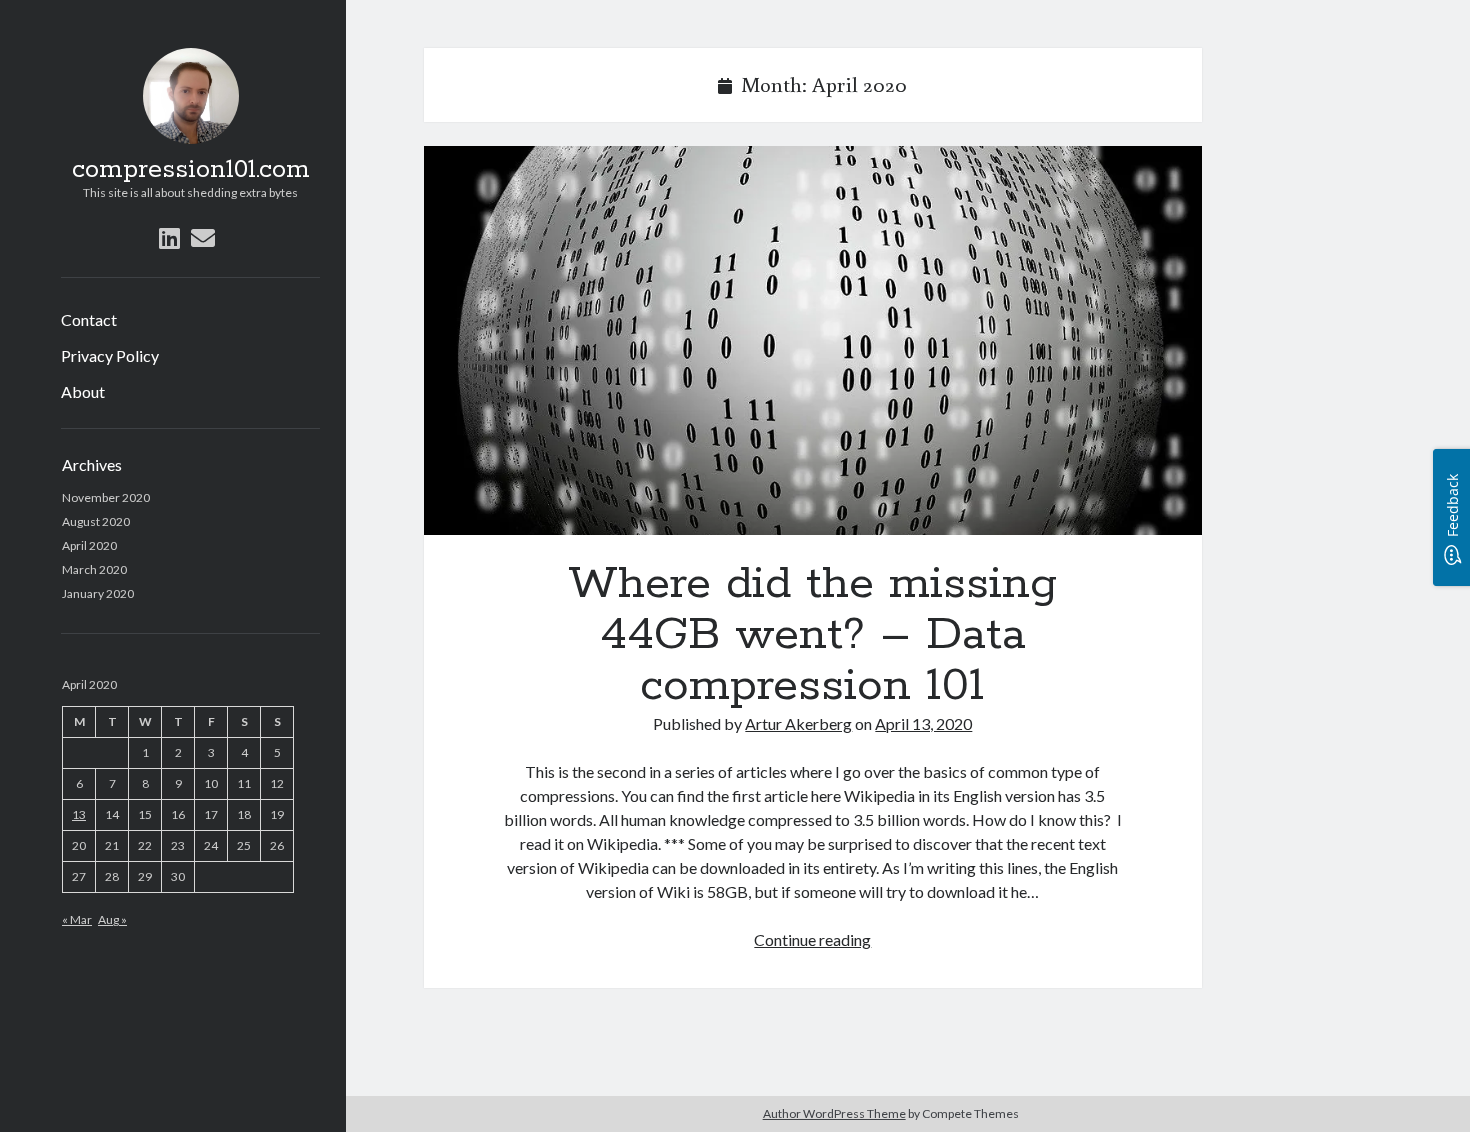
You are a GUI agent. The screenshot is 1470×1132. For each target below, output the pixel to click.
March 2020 (94, 569)
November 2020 (106, 497)
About (83, 391)
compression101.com (191, 170)
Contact (89, 319)
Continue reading (812, 939)
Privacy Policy (110, 355)
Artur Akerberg (798, 723)
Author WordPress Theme (834, 1113)
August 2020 (96, 521)
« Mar (77, 919)
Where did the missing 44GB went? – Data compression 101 (813, 340)
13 (79, 814)
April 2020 (89, 545)
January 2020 (98, 593)
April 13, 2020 (923, 723)
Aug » (112, 919)
